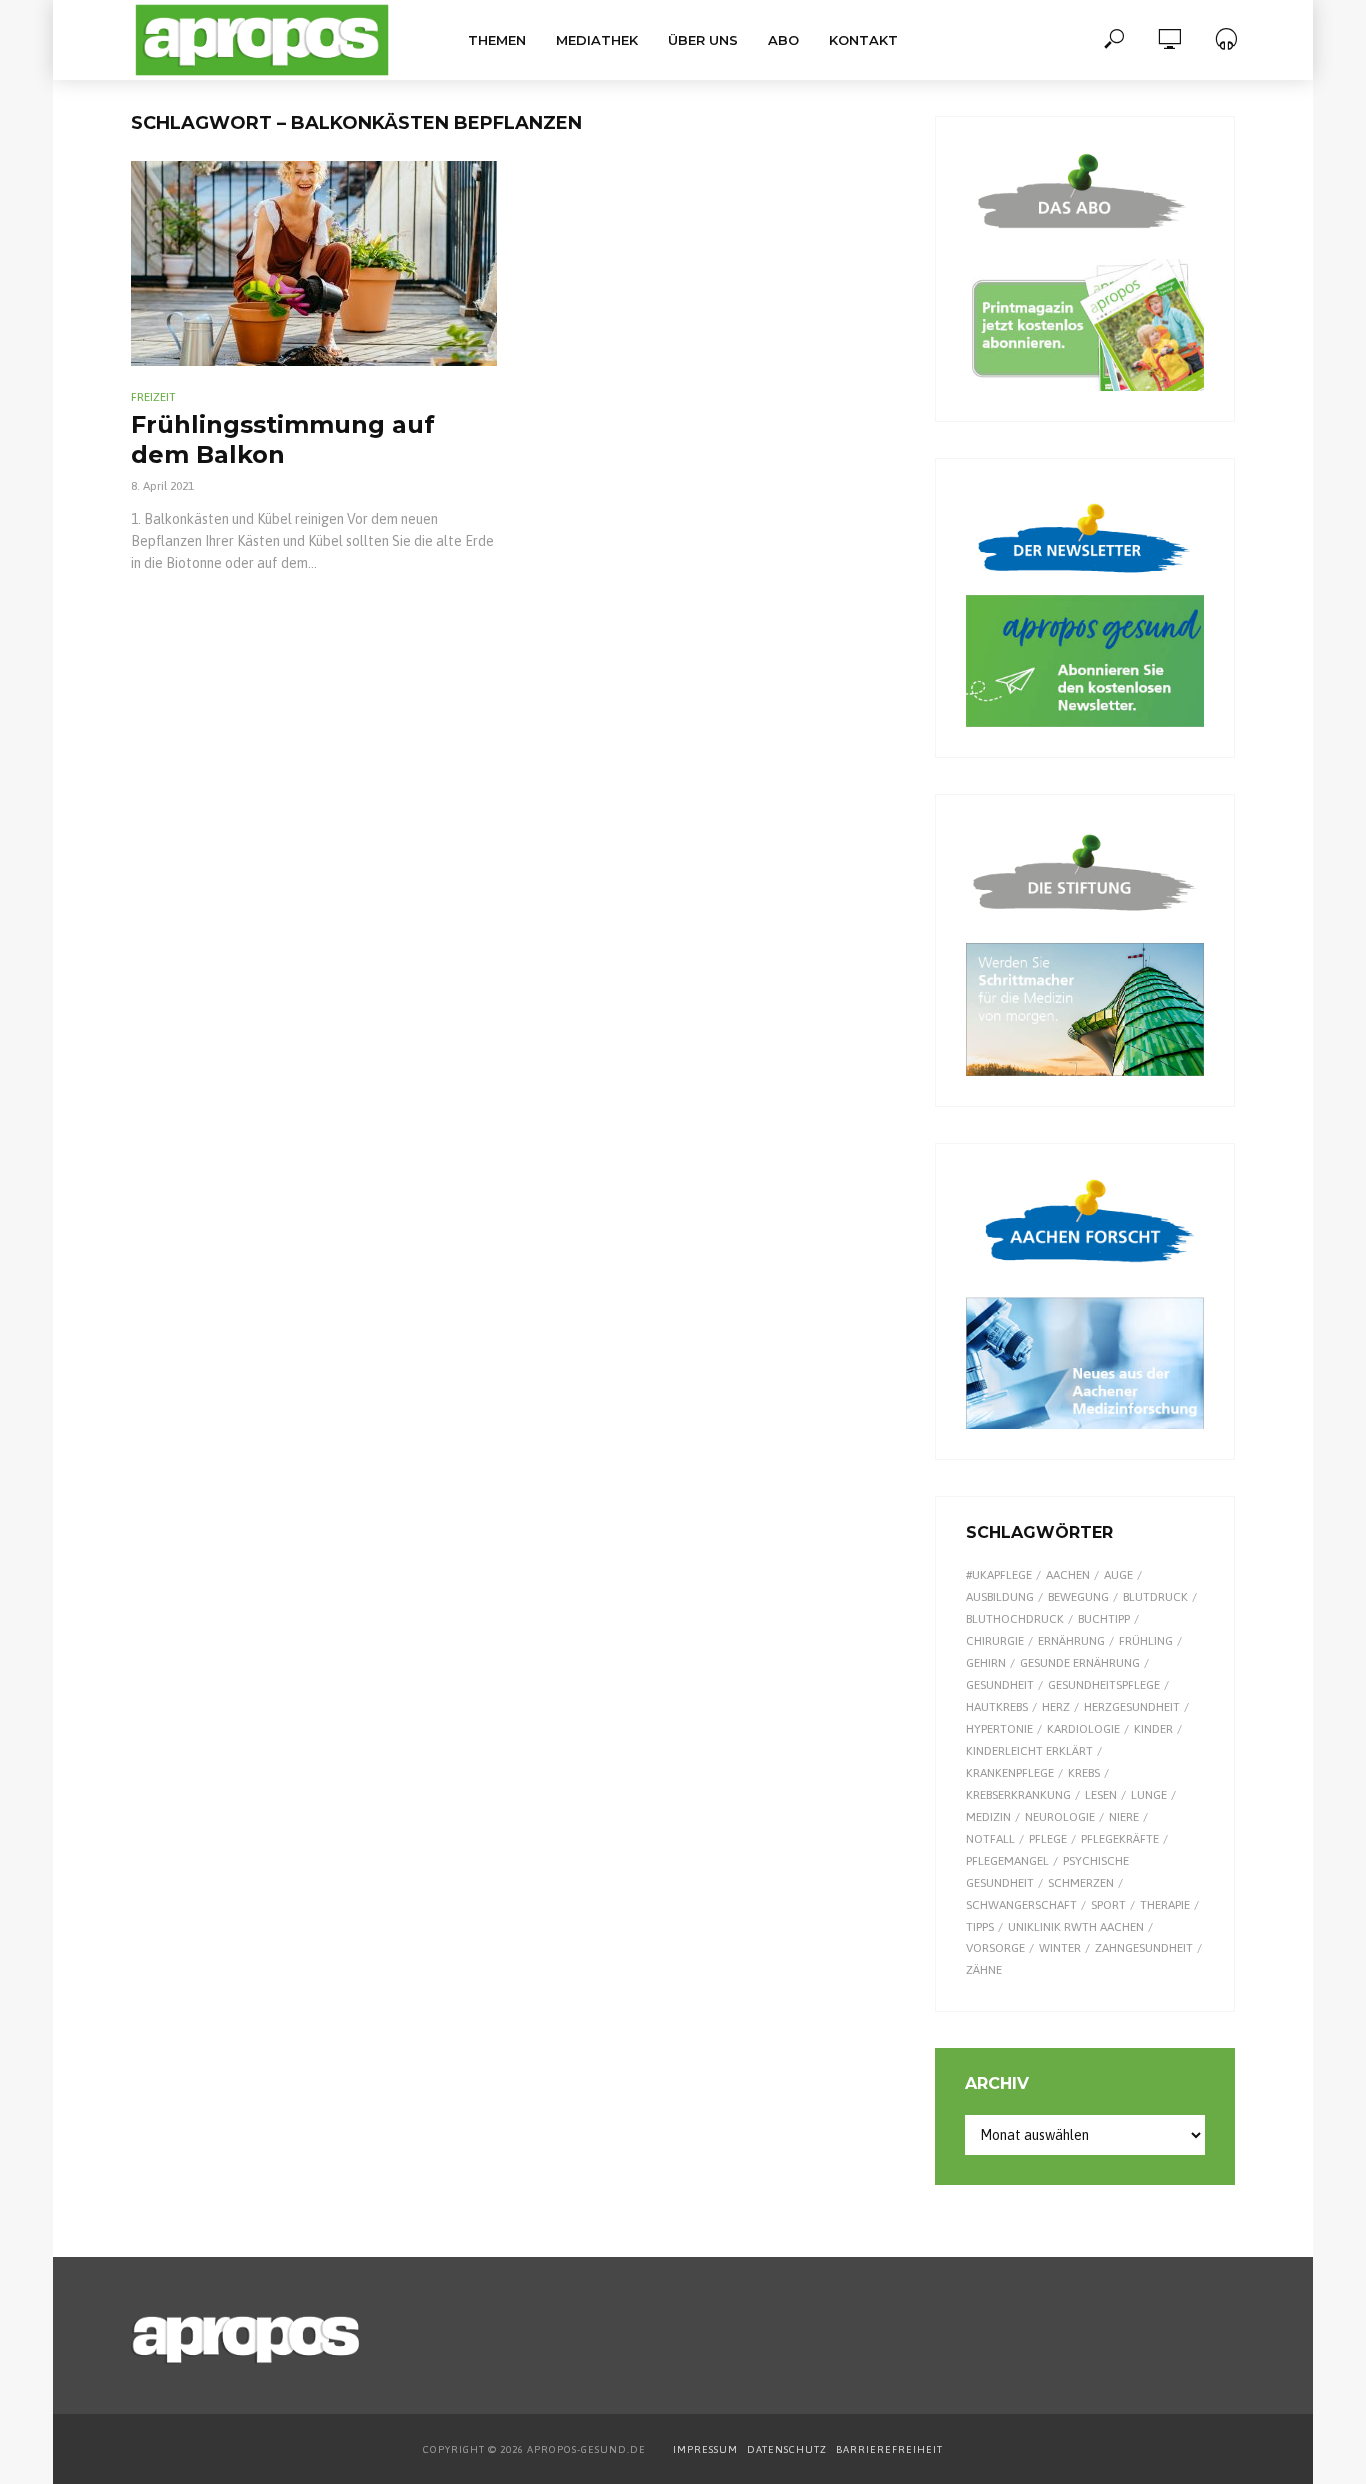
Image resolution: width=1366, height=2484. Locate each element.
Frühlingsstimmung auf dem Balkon (283, 439)
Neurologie (1060, 1817)
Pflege (1048, 1839)
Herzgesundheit (1132, 1707)
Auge (1118, 1575)
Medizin (988, 1817)
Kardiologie (1083, 1729)
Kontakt (863, 40)
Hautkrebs (997, 1707)
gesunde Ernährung (1080, 1663)
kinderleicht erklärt (1029, 1751)
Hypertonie (999, 1729)
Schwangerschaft (1021, 1905)
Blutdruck (1155, 1597)
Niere (1124, 1817)
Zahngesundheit (1144, 1948)
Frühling (1146, 1641)
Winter (1060, 1948)
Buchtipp (1104, 1619)
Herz (1056, 1707)
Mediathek (597, 40)
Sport (1108, 1905)
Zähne (984, 1970)
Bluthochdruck (1015, 1619)
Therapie (1165, 1905)
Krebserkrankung (1018, 1795)
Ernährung (1071, 1641)
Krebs (1084, 1773)
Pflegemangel (1007, 1861)
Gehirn (986, 1663)
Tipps (980, 1927)
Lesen (1101, 1795)
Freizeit (153, 397)
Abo (783, 40)
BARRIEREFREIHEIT (889, 2449)
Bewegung (1078, 1597)
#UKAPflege (999, 1575)
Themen (497, 40)
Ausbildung (1000, 1597)
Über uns (703, 40)
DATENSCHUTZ (788, 2449)
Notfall (990, 1839)
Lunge (1149, 1795)
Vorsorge (995, 1948)
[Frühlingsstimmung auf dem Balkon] (314, 263)
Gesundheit (1000, 1685)
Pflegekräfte (1120, 1839)
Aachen (1068, 1575)
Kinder (1153, 1729)
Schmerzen (1081, 1883)
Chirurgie (995, 1641)
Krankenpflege (1010, 1773)
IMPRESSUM (705, 2449)
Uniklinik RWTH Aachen (1076, 1927)
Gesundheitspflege (1104, 1685)
